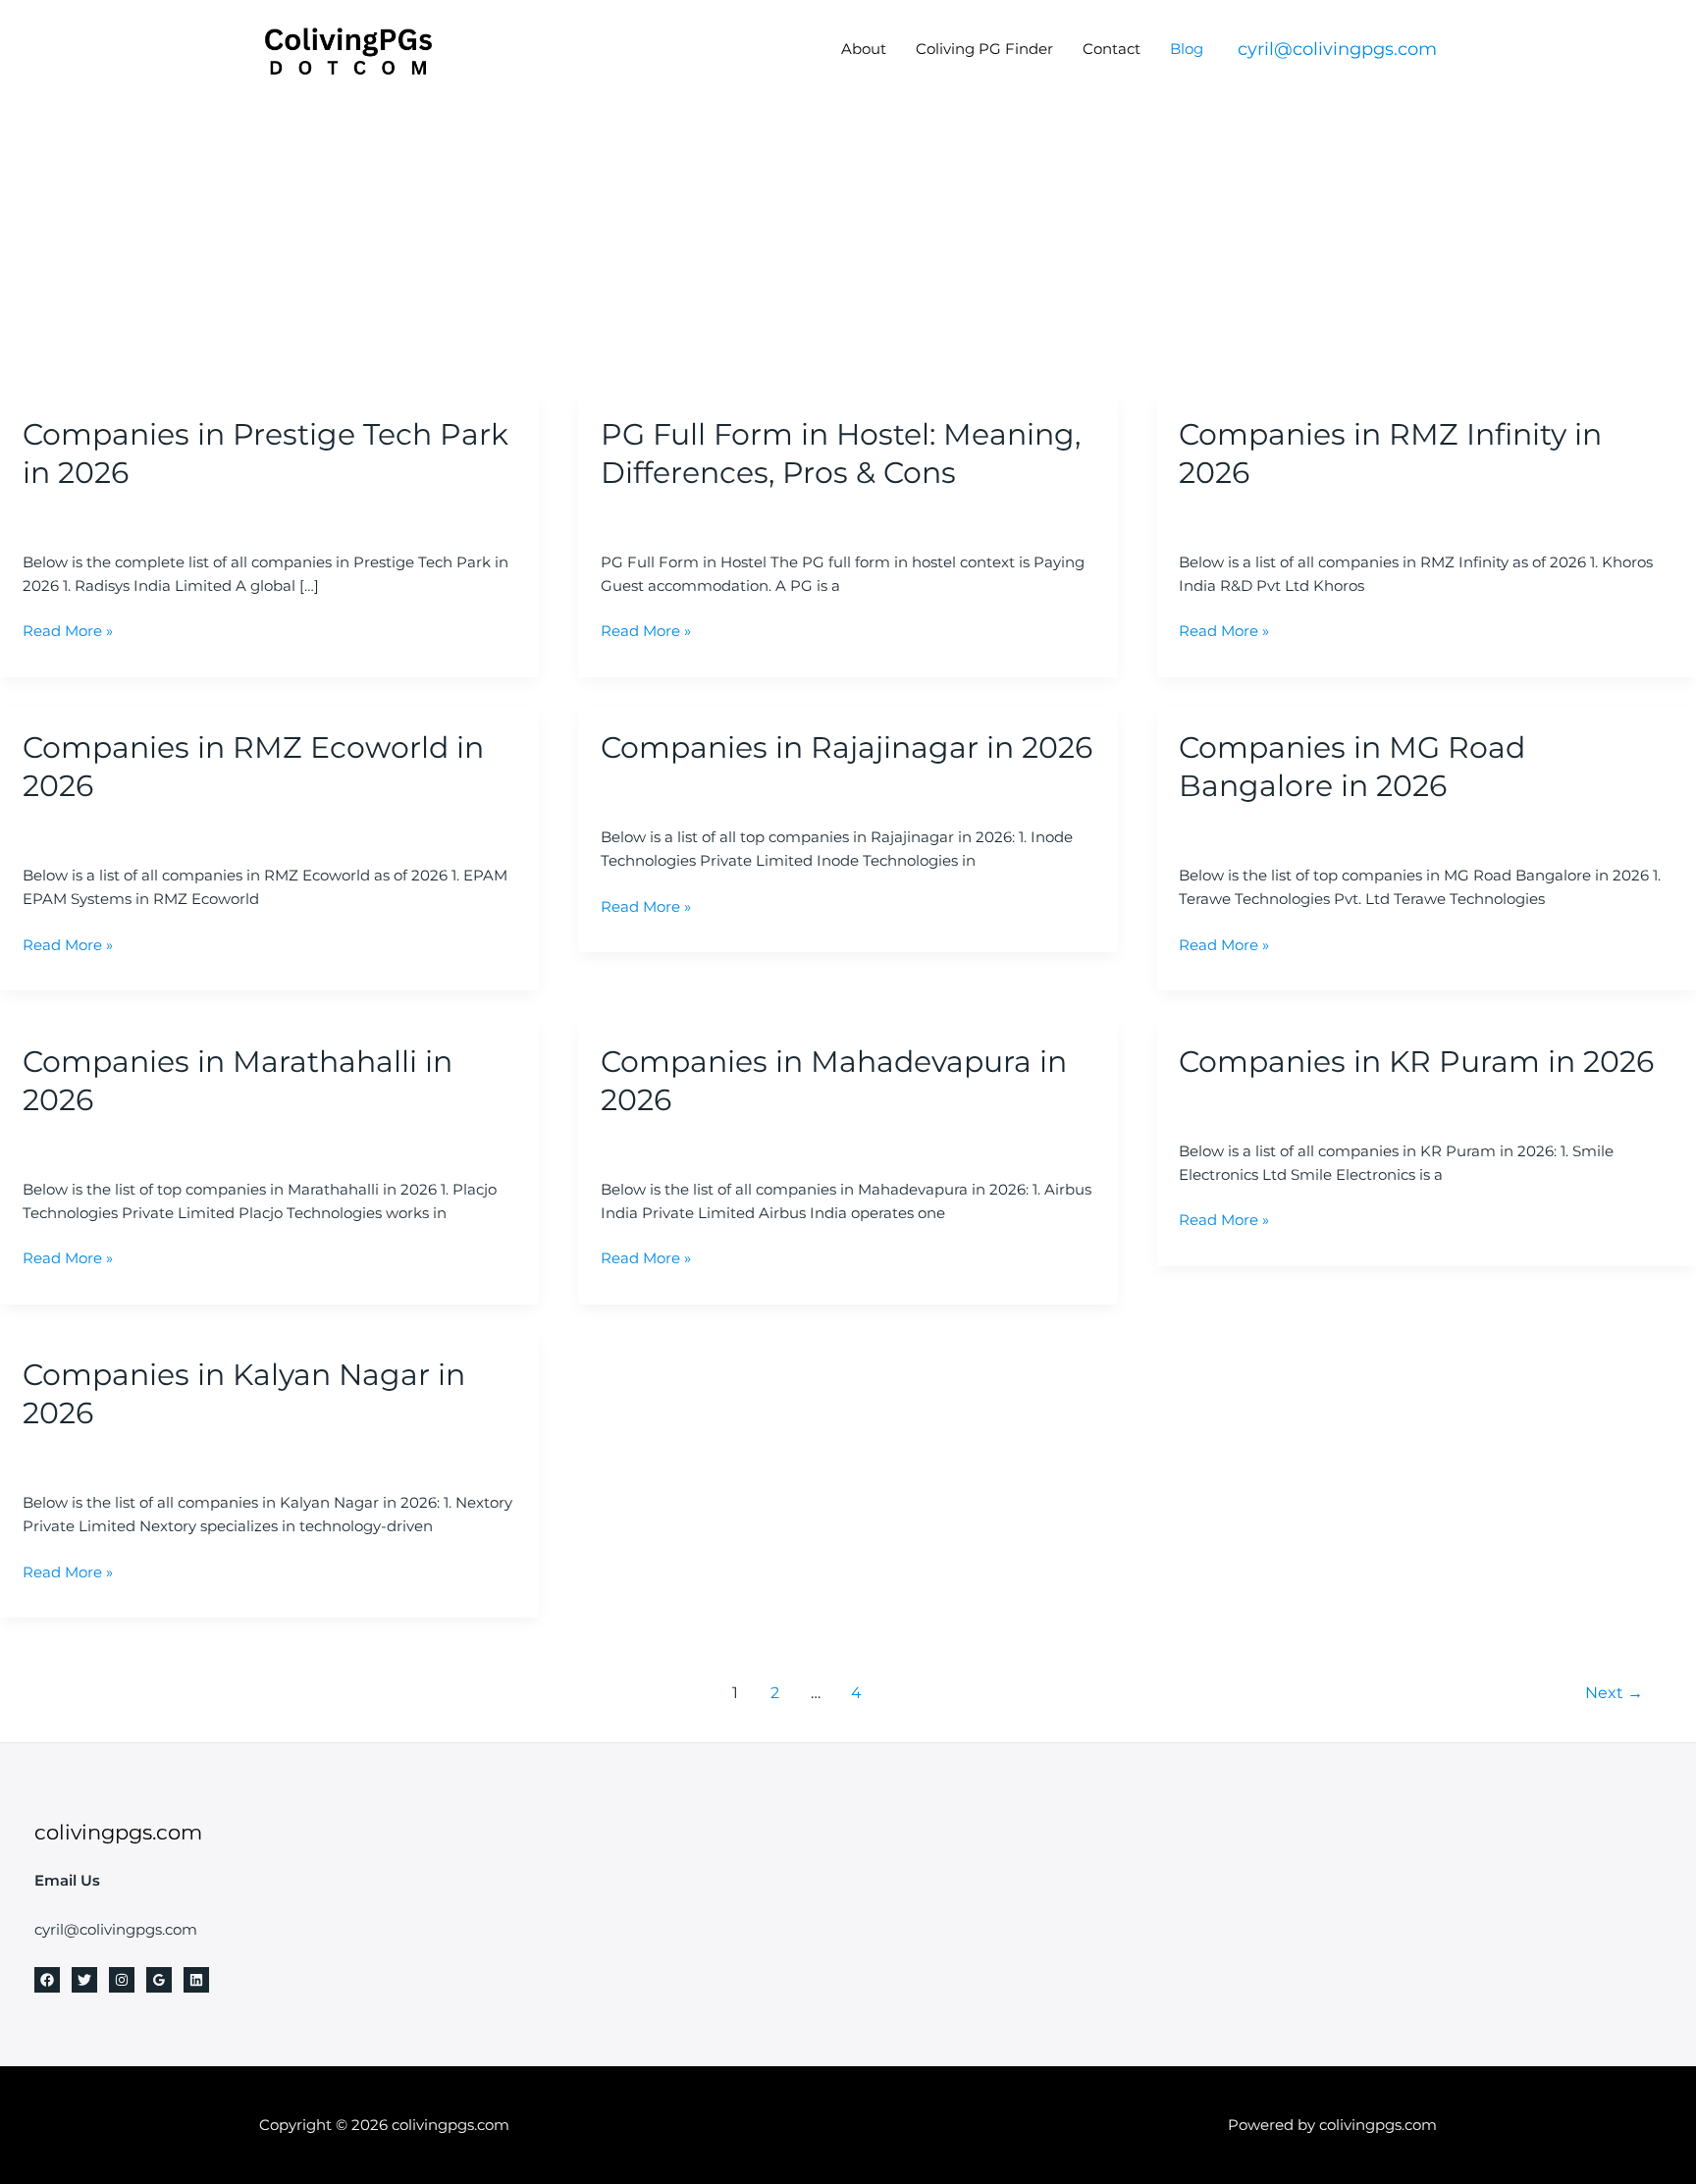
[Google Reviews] (159, 1980)
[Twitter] (84, 1980)
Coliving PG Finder (984, 49)
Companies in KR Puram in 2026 (1416, 1062)
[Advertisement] (848, 245)
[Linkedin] (196, 1980)
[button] (1337, 49)
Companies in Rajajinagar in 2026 (847, 747)
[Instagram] (122, 1980)
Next (1614, 1693)
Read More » (68, 630)
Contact (1112, 49)
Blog (1187, 49)
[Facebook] (47, 1980)
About (864, 49)
